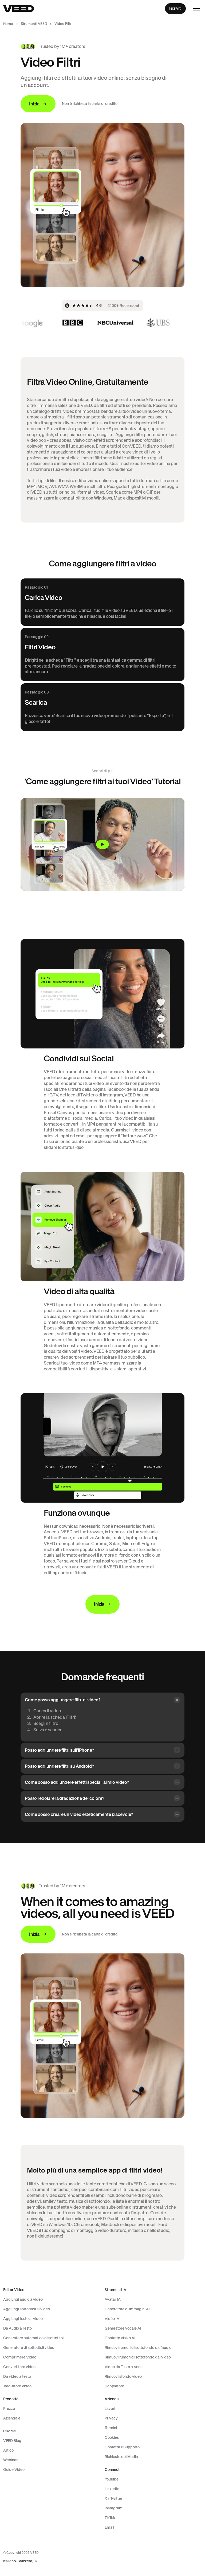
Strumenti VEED (34, 24)
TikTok (110, 2518)
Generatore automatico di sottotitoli (34, 2338)
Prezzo (9, 2409)
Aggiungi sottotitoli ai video (27, 2309)
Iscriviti (175, 8)
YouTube (112, 2479)
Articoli (9, 2450)
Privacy (111, 2418)
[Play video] (102, 844)
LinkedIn (112, 2489)
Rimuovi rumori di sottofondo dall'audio (138, 2348)
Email (109, 2527)
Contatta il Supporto (122, 2447)
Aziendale (12, 2418)
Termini (111, 2428)
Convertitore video (19, 2367)
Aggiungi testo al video (23, 2319)
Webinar (10, 2460)
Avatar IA (113, 2299)
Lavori (110, 2409)
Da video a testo (17, 2376)
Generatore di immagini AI (127, 2309)
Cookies (112, 2437)
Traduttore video (17, 2386)
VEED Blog (12, 2441)
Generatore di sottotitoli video (29, 2348)
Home (8, 24)
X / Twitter (113, 2498)
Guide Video (14, 2470)
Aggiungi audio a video (23, 2299)
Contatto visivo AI (120, 2338)
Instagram (114, 2508)
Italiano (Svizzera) (18, 2561)
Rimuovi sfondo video (123, 2376)
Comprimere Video (20, 2357)
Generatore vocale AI (123, 2328)
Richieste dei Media (121, 2457)
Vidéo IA (112, 2319)
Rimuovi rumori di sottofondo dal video (138, 2357)
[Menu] (196, 9)
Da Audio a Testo (17, 2328)
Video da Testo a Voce (124, 2367)
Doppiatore (114, 2386)
